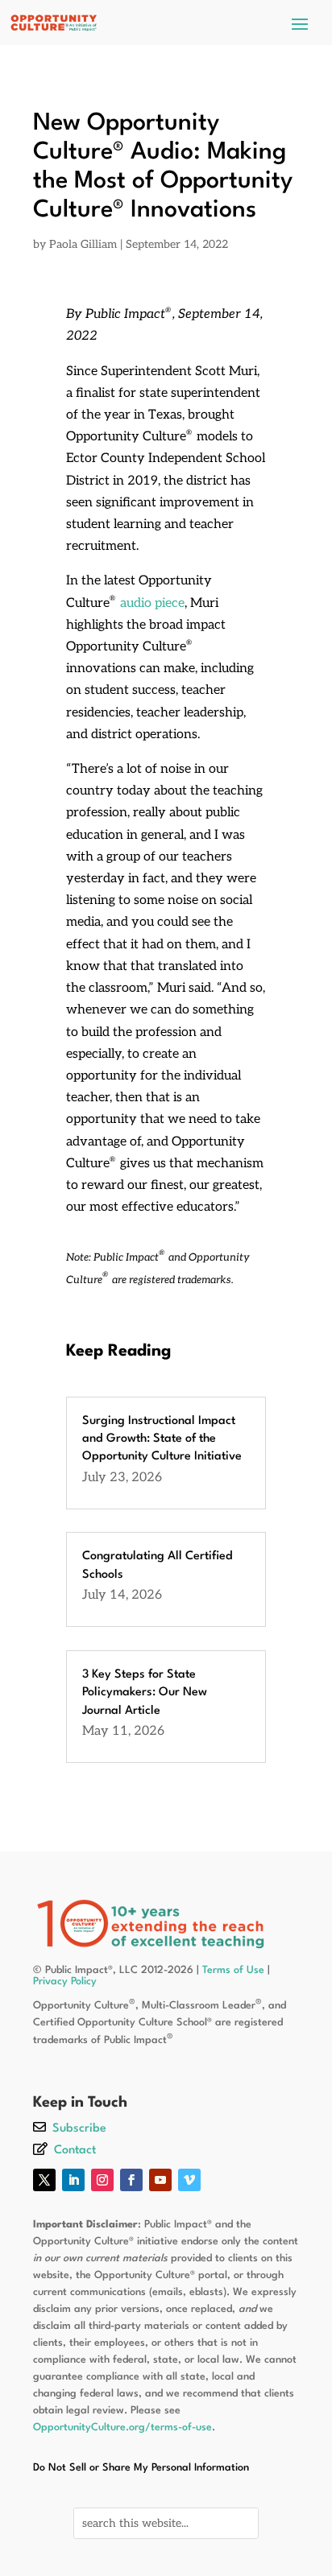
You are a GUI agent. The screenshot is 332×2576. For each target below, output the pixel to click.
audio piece (152, 603)
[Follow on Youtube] (160, 2180)
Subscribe (79, 2129)
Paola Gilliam (83, 244)
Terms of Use (233, 1970)
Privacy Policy (65, 1982)
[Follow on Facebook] (131, 2180)
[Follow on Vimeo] (189, 2180)
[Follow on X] (44, 2180)
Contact (75, 2151)
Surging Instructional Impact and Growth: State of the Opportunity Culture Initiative (162, 1439)
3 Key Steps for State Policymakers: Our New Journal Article (145, 1693)
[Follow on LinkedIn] (73, 2180)
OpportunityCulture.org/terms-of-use (122, 2427)
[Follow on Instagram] (102, 2180)
